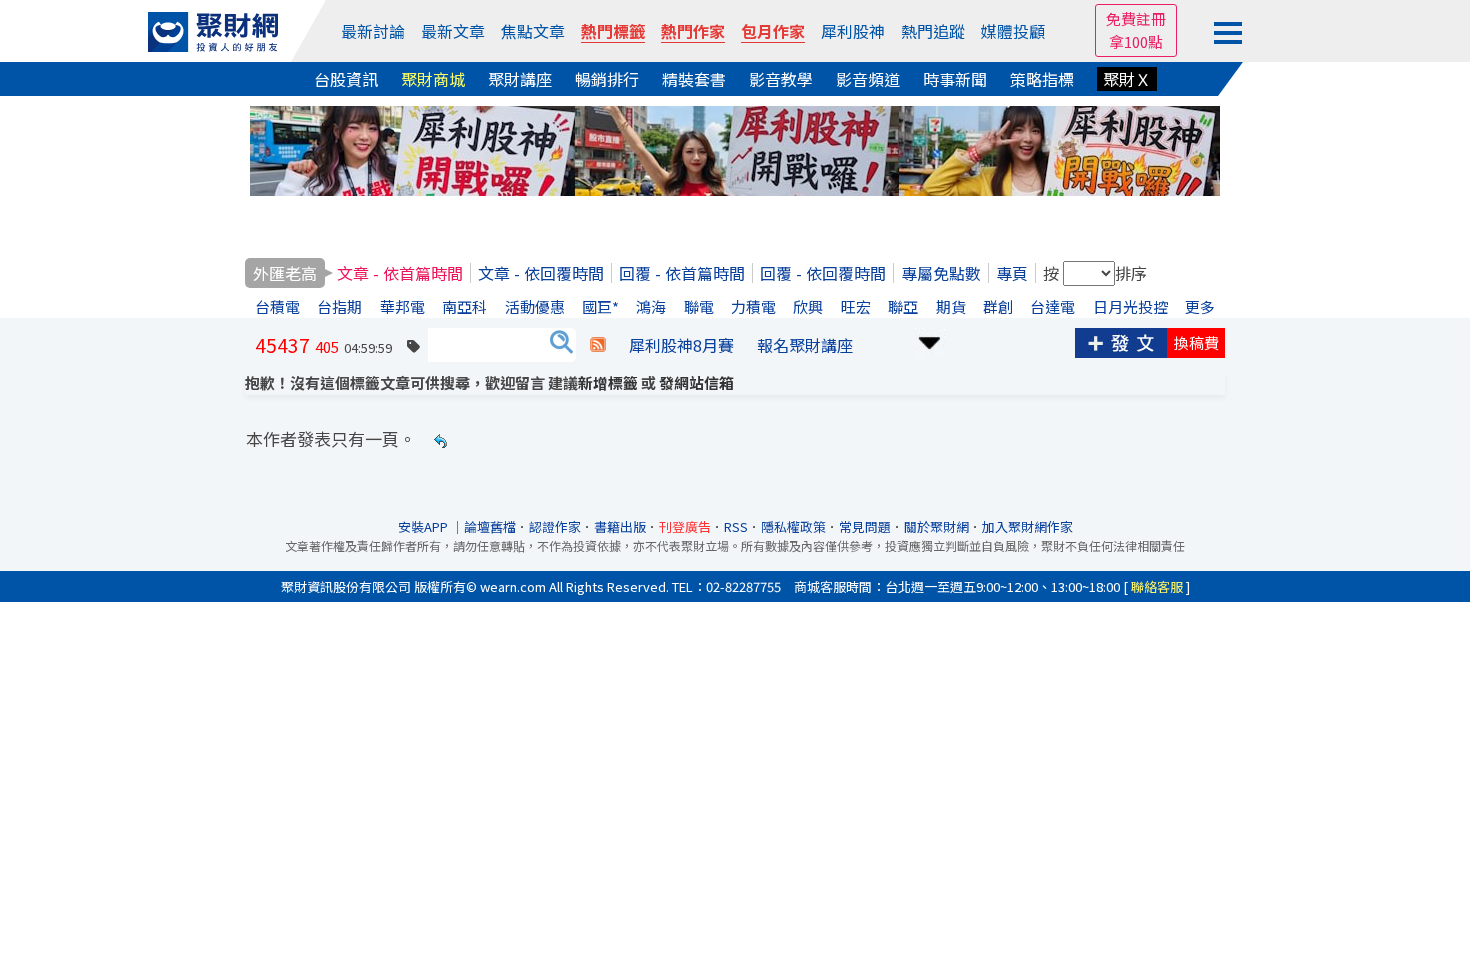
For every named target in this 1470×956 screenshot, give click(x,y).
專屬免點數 (941, 273)
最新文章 (453, 31)
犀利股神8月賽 (681, 345)
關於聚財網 (936, 526)
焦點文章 (533, 31)
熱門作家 (693, 31)
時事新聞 (955, 79)
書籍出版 (620, 526)
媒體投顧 (1013, 31)
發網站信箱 (696, 382)
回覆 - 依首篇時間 (682, 273)
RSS (736, 526)
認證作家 (555, 526)
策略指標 (1042, 79)
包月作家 (773, 31)
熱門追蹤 (933, 31)
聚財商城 (433, 79)
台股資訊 (346, 79)
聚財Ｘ (1127, 79)
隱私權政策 (793, 526)
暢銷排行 (607, 79)
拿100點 (1136, 41)
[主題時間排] (930, 340)
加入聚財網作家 (1027, 526)
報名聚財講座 (805, 345)
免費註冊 (1136, 18)
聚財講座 (520, 79)
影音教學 (781, 79)
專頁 (1012, 273)
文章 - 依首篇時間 (400, 273)
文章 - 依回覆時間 (541, 273)
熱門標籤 (613, 31)
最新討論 (373, 31)
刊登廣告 (685, 526)
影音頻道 (868, 79)
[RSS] (598, 345)
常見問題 (865, 526)
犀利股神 (853, 31)
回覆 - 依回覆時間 (823, 273)
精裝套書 (694, 79)
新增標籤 (608, 382)
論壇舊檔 (490, 526)
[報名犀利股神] (735, 148)
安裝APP (424, 526)
